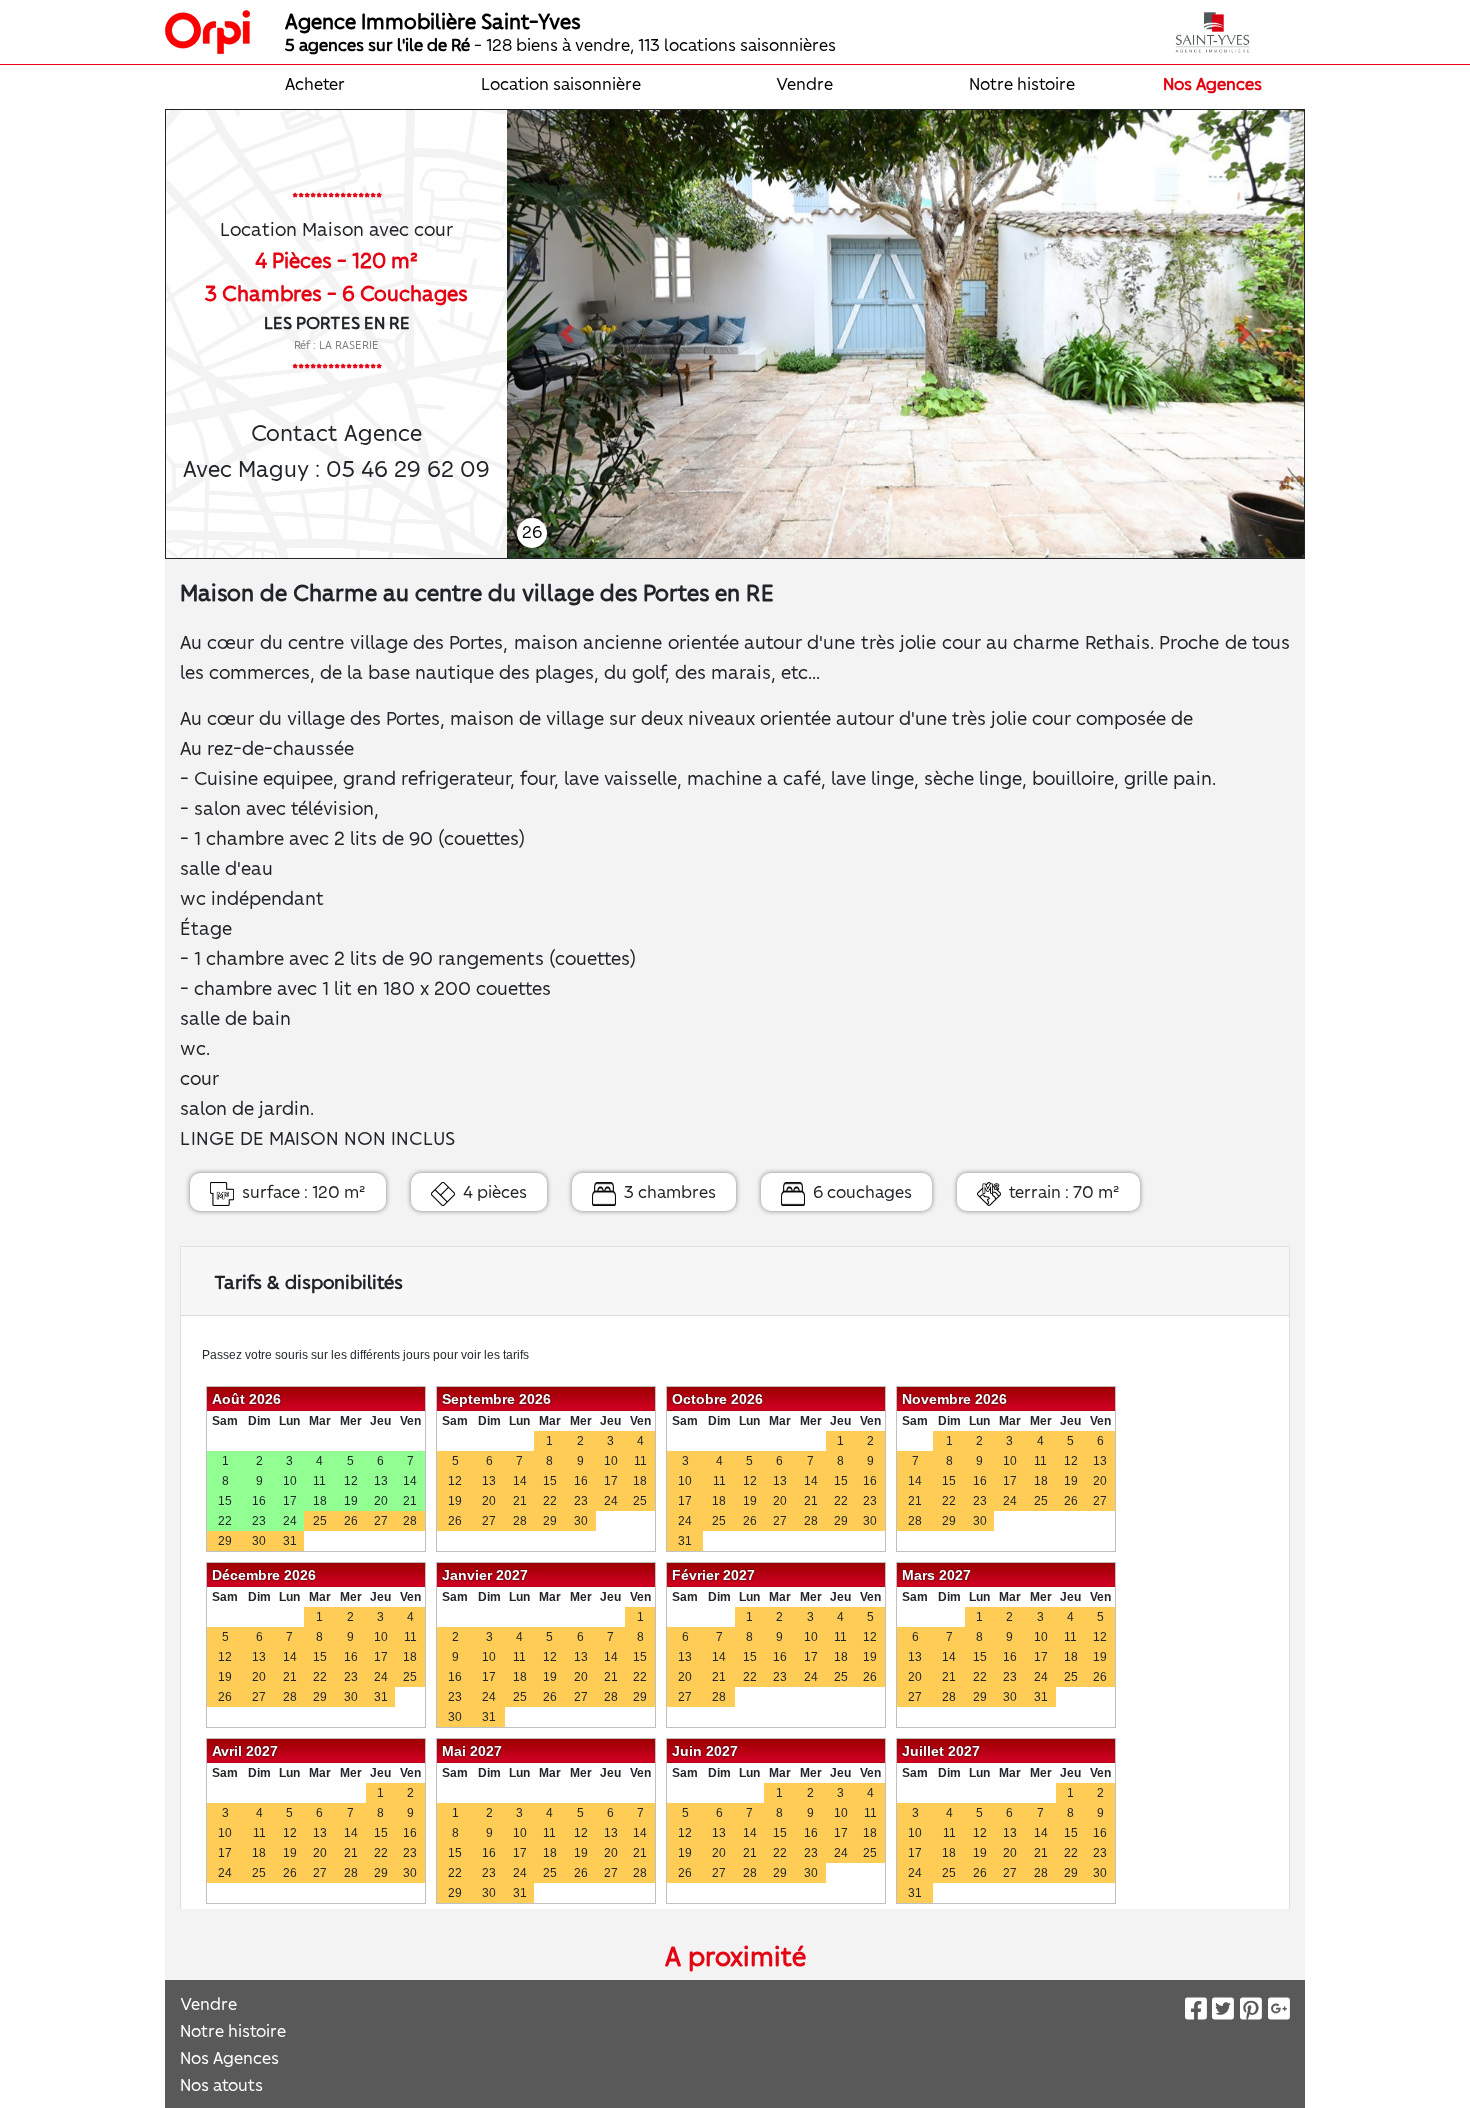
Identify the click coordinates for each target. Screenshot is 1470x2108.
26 (532, 531)
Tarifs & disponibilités (308, 1281)
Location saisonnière (561, 83)
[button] (566, 334)
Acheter (315, 83)
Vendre (804, 83)
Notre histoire (1022, 83)
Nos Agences (1212, 83)
